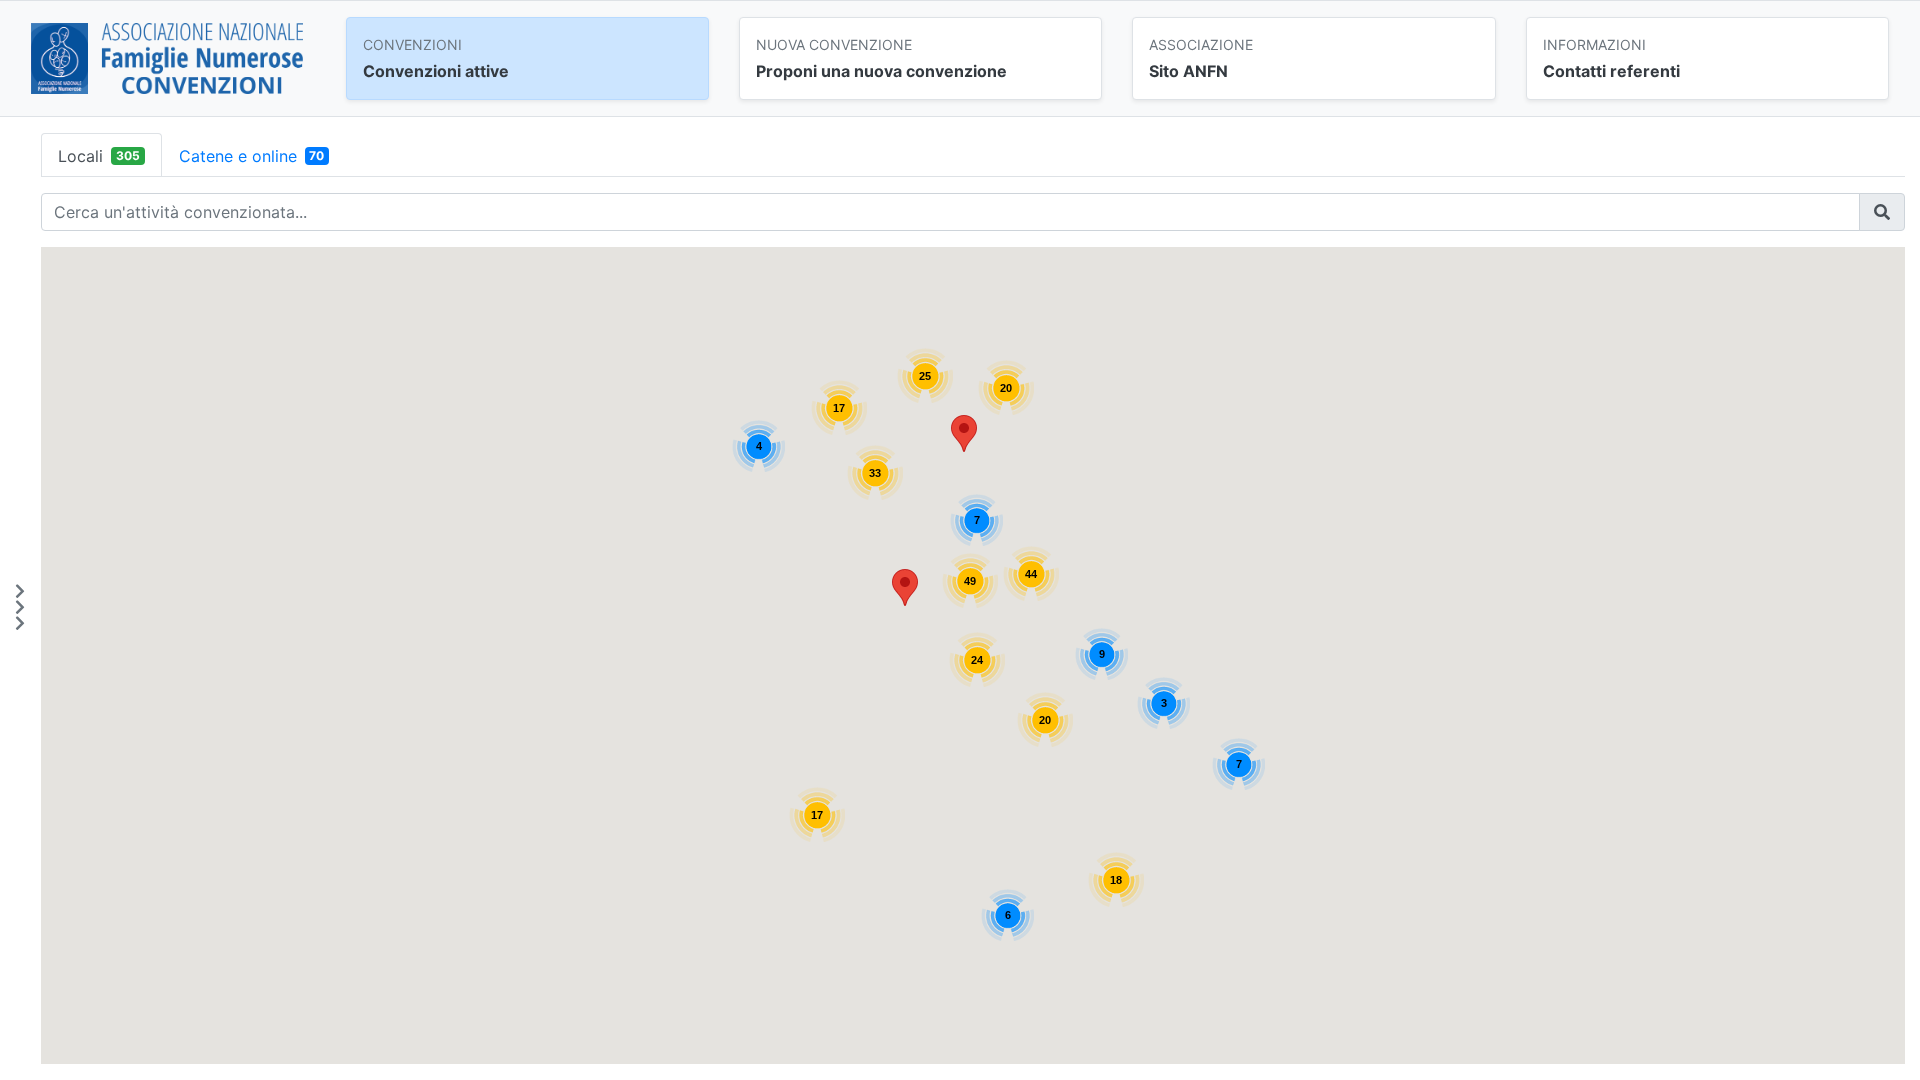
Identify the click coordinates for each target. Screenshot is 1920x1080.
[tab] (101, 155)
